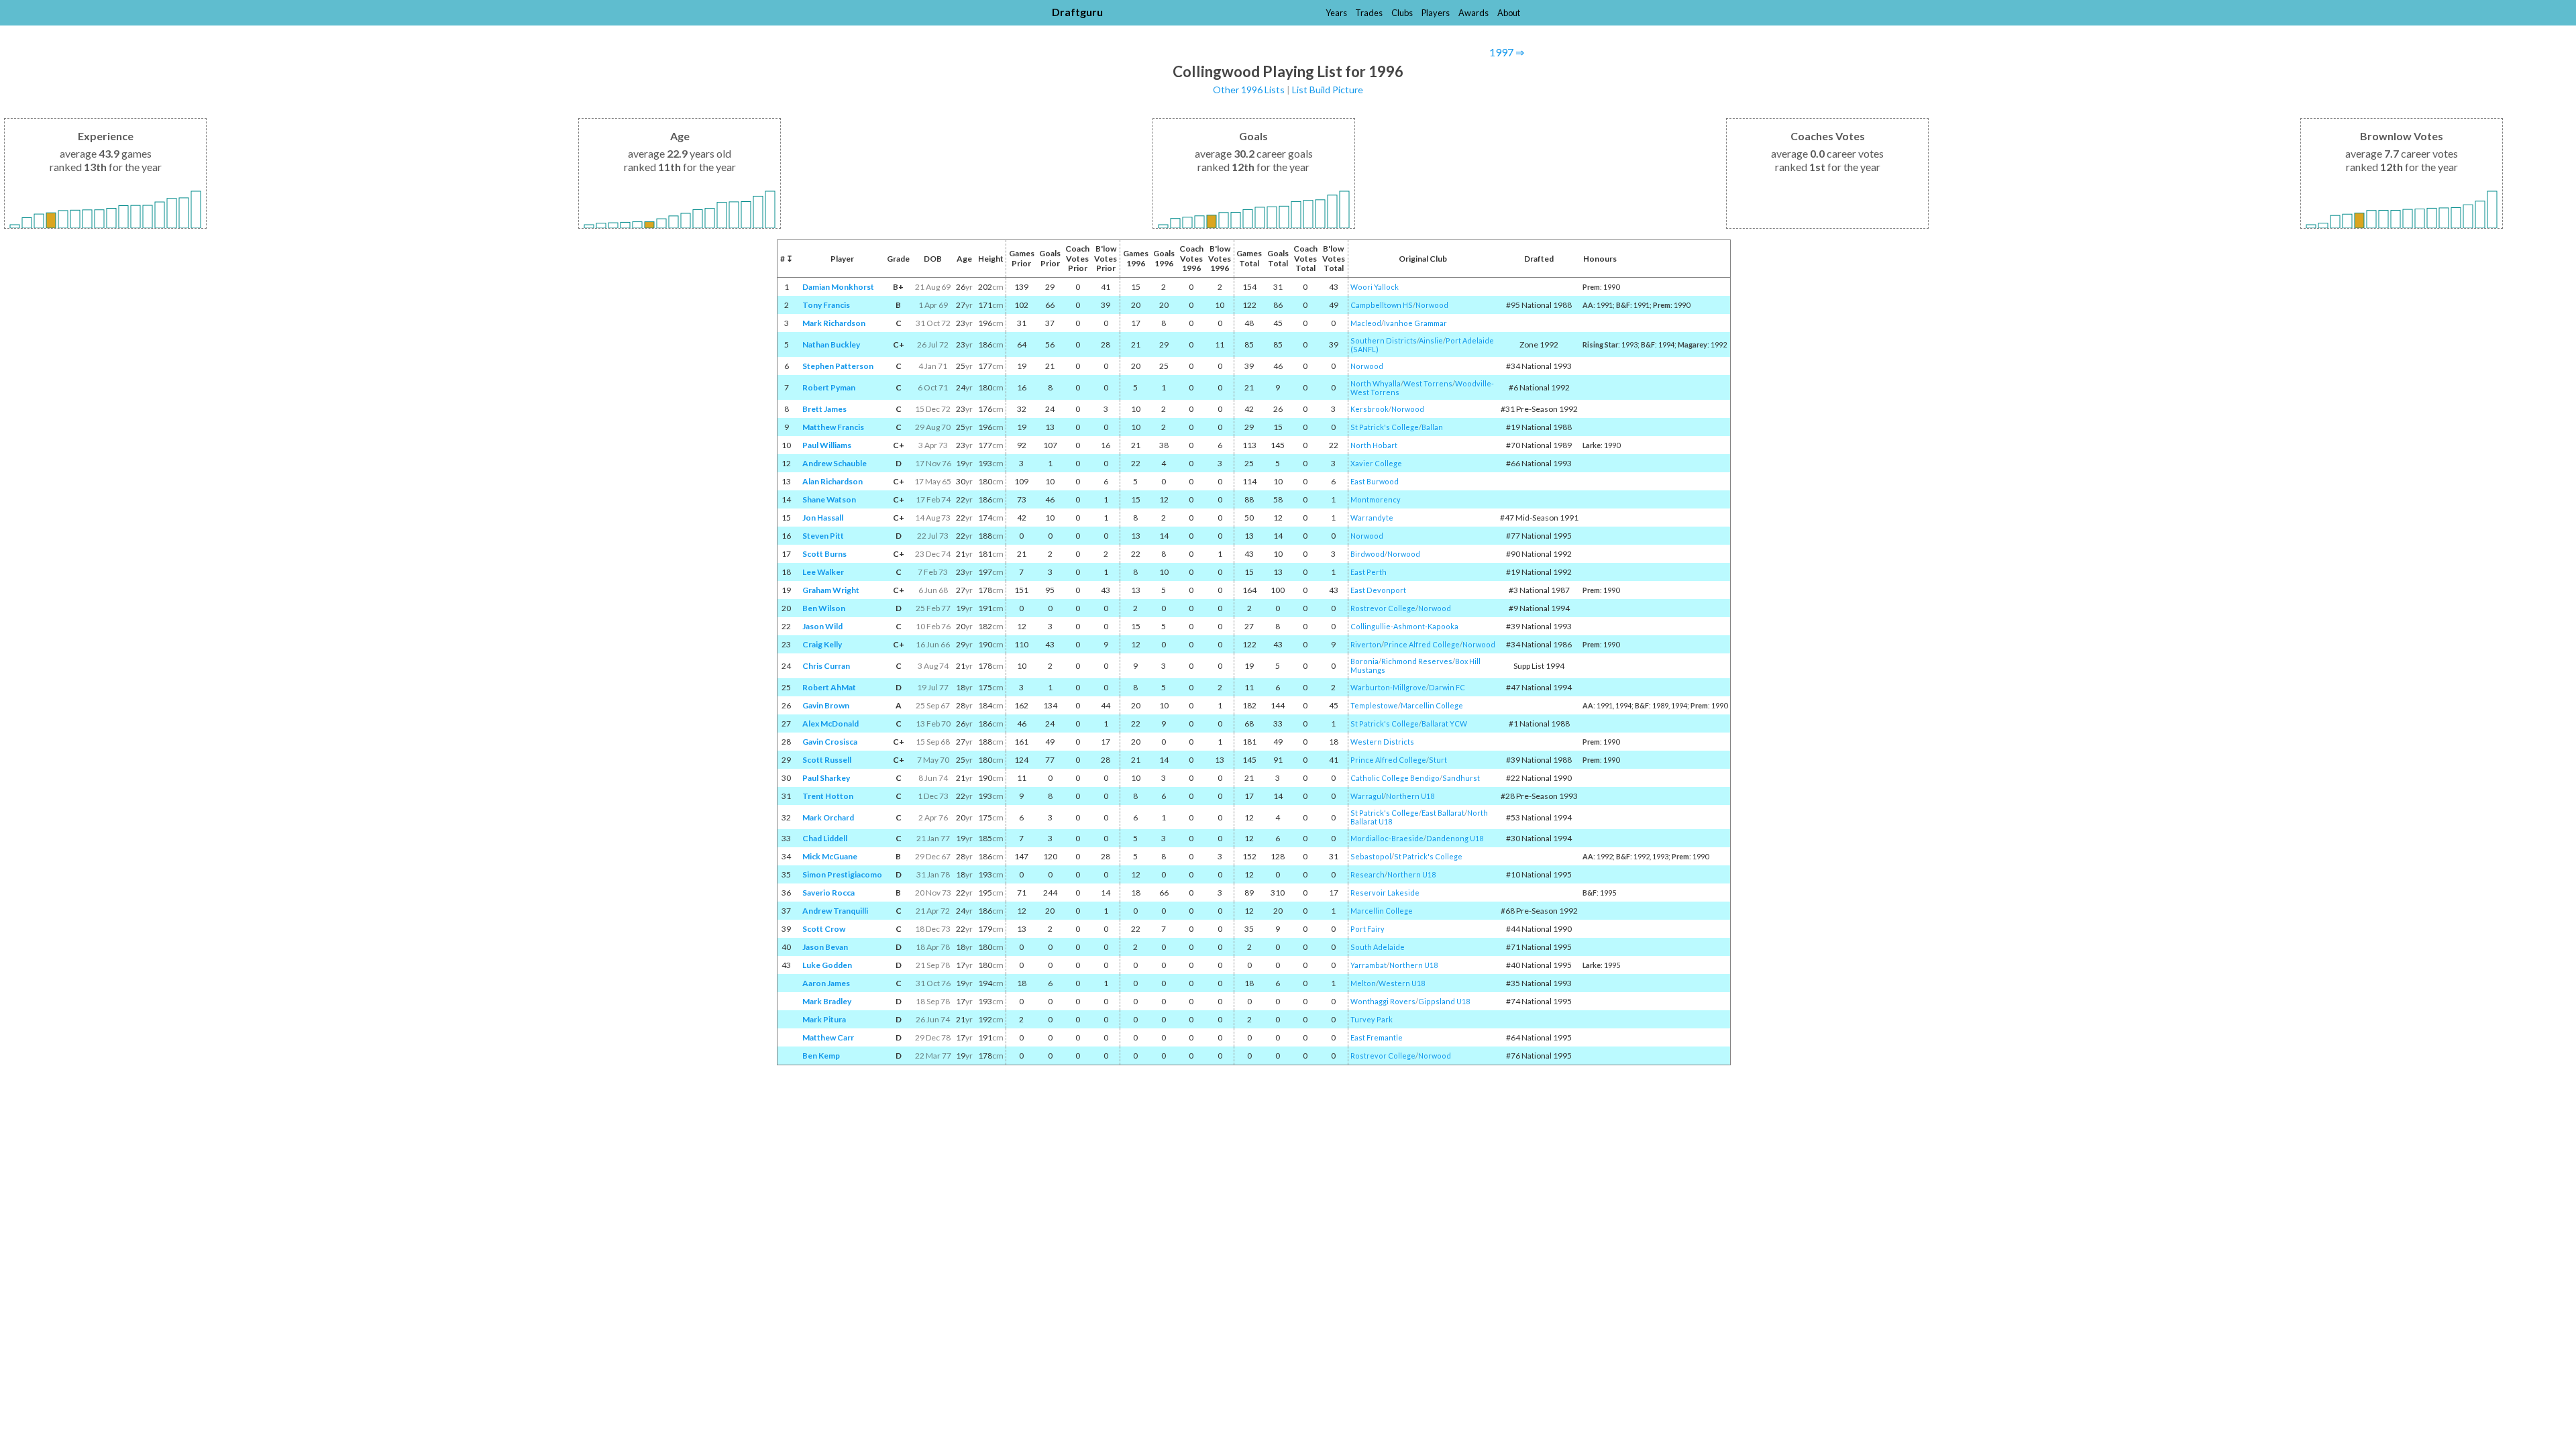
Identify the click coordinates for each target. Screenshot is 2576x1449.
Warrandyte (1372, 518)
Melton (1363, 983)
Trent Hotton (828, 796)
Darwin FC (1447, 687)
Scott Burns (824, 554)
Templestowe (1374, 705)
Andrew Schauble (835, 463)
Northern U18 (1410, 796)
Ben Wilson (824, 608)
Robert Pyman (829, 387)
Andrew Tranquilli (835, 911)
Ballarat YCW (1444, 723)
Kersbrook (1370, 409)
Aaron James (826, 983)
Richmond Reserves (1417, 661)
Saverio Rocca (828, 893)
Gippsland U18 (1444, 1001)
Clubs (1402, 13)
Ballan (1432, 427)
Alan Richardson (833, 481)
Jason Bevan (825, 947)
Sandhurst (1461, 778)
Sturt (1438, 760)
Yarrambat (1368, 965)
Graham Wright (831, 590)
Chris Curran (826, 666)
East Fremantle (1377, 1037)
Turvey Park (1372, 1019)
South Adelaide (1378, 947)
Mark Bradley (827, 1001)
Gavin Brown (826, 705)
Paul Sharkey (826, 778)
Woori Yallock (1375, 287)
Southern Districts (1384, 340)
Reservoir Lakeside (1385, 893)
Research (1367, 874)
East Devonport (1378, 590)
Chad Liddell (825, 838)
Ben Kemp (821, 1056)
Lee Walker (823, 572)
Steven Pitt (823, 536)
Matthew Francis (833, 427)
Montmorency (1376, 499)
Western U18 (1402, 983)
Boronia (1364, 661)
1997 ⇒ (1507, 52)
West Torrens (1428, 383)
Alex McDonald (830, 723)
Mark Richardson (834, 323)
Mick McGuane (830, 856)
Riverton (1366, 644)
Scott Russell (827, 760)
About (1509, 13)
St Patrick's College (1385, 427)
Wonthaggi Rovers (1383, 1001)
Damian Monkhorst (838, 287)
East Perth (1368, 572)
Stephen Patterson (838, 366)
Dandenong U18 (1455, 838)
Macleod (1366, 323)
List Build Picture (1328, 90)
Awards (1473, 13)
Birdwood (1367, 554)
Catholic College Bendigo (1395, 778)
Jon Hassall (823, 518)
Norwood (1432, 305)
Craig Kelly (822, 644)
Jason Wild (822, 626)
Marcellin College (1432, 705)
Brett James (824, 409)
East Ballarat (1443, 813)
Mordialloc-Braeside (1387, 838)
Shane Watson (829, 499)
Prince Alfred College (1422, 644)
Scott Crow (824, 929)
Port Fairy (1367, 929)
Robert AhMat (829, 687)
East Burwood (1375, 481)
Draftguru (1077, 12)
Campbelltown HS (1382, 305)
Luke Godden (827, 965)
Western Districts (1382, 742)
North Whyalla (1376, 383)
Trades (1369, 13)
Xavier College (1376, 463)
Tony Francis (826, 305)
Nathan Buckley (831, 344)
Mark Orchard (828, 817)
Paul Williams (827, 445)
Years (1336, 13)
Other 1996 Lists (1249, 90)
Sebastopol (1371, 856)
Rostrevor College (1383, 608)
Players (1436, 13)
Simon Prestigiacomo (842, 874)
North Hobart (1374, 445)
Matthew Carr (828, 1037)
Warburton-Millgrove (1388, 687)
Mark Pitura (824, 1019)
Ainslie (1431, 340)
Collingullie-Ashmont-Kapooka (1404, 626)
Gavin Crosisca (830, 742)
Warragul (1367, 796)
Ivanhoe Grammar (1415, 323)
